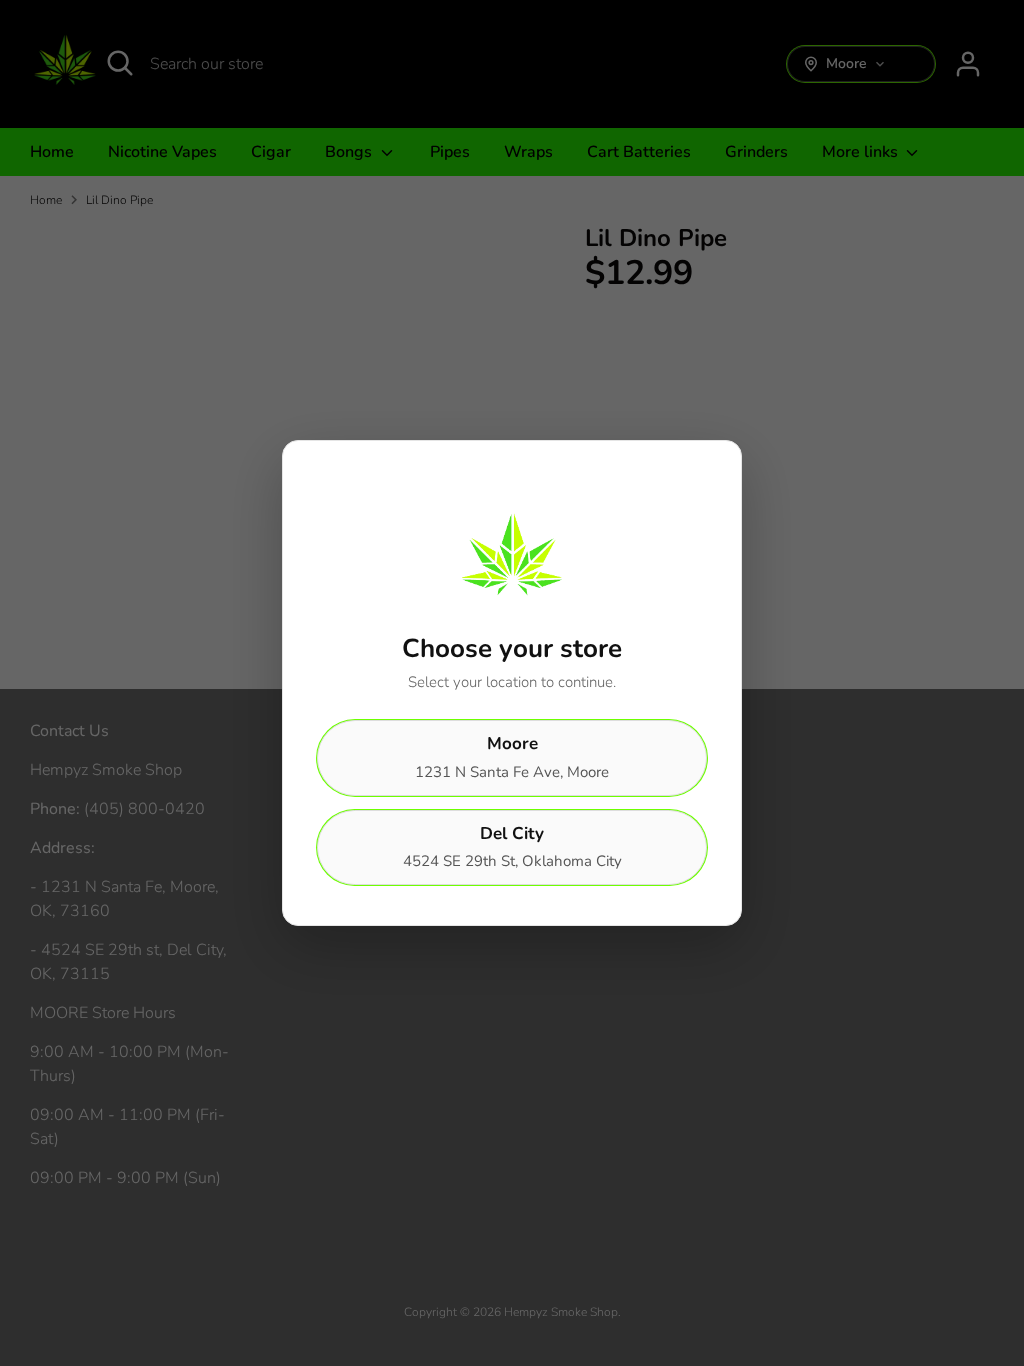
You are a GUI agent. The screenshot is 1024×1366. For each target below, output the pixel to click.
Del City (512, 847)
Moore (512, 757)
